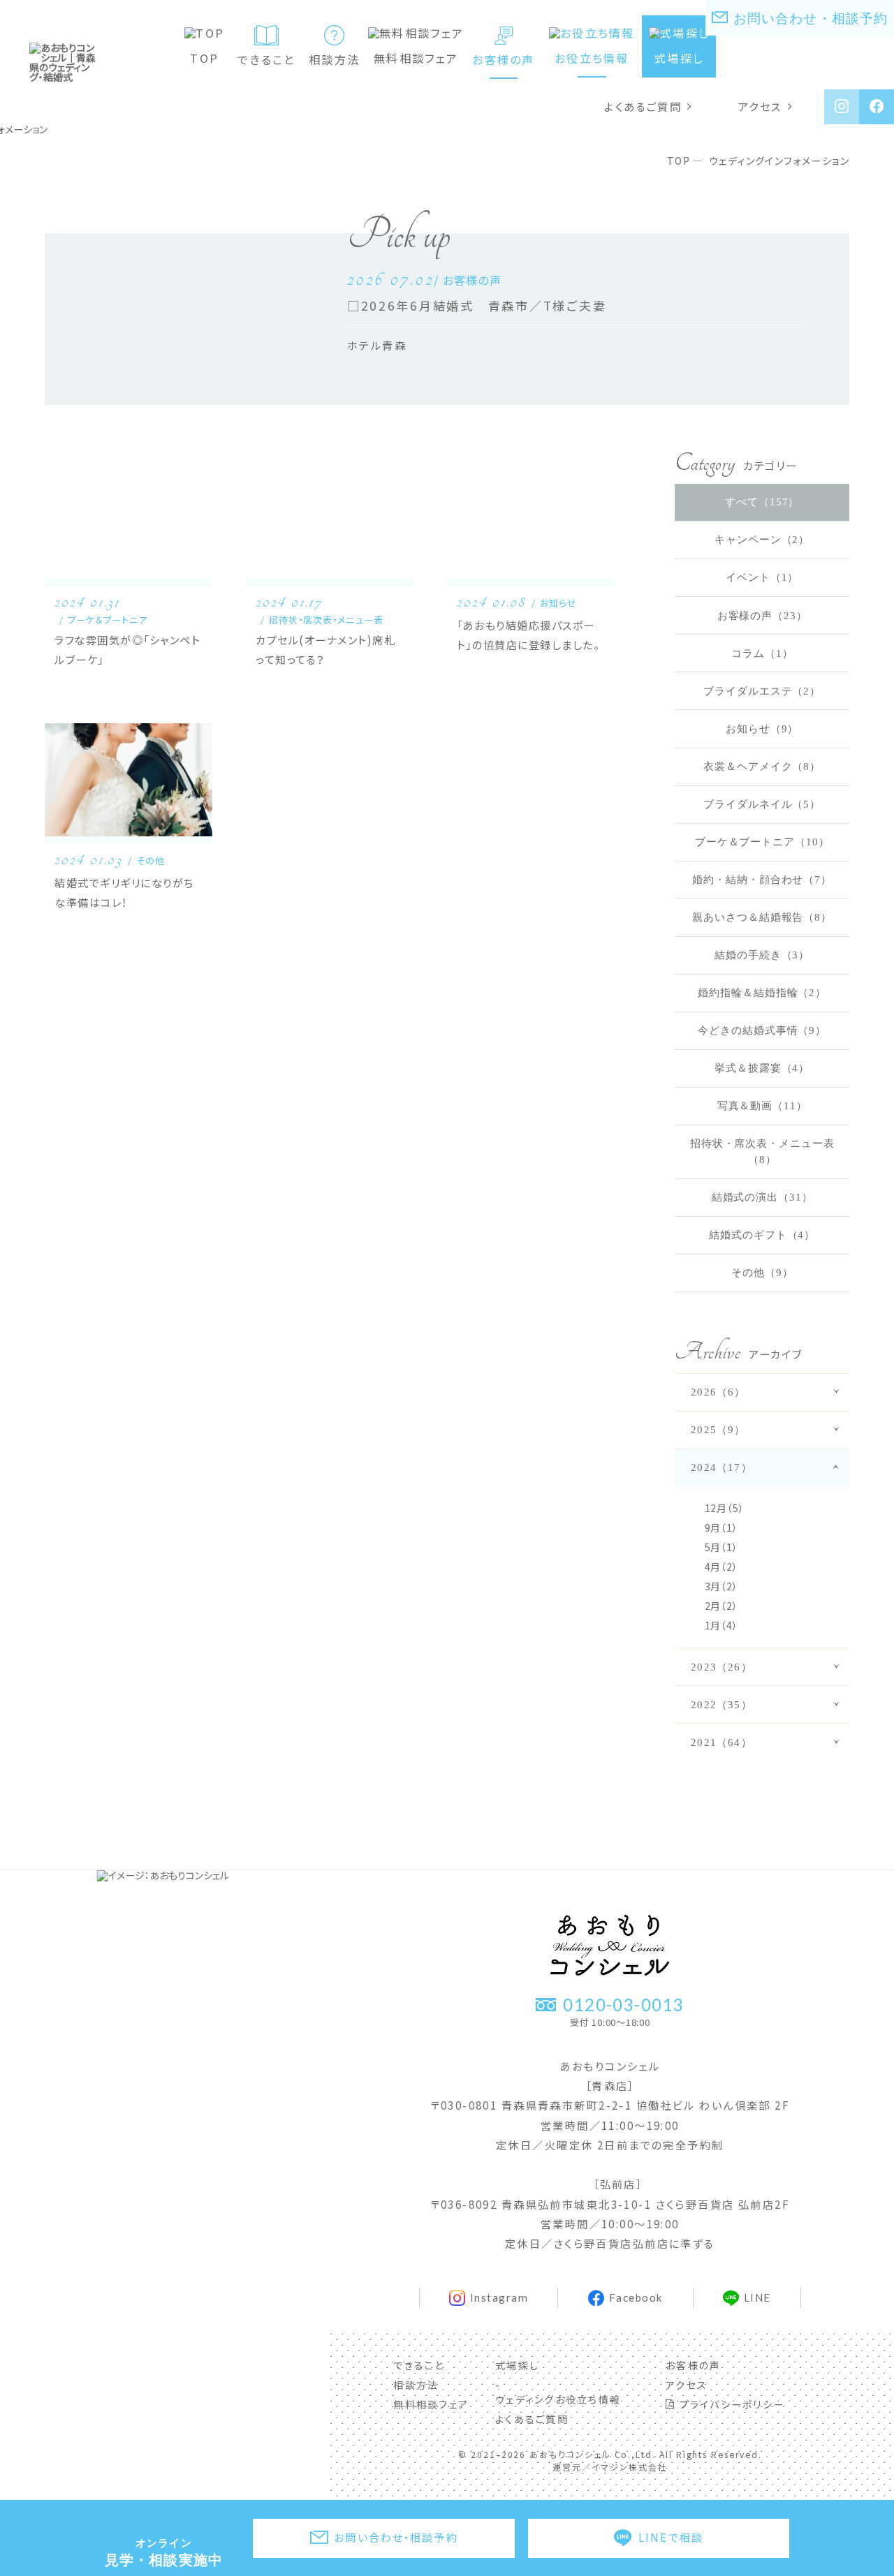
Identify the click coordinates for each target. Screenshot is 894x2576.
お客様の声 (503, 59)
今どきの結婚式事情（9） (762, 1030)
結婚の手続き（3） (762, 955)
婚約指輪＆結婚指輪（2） (762, 992)
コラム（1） (762, 653)
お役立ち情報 (592, 58)
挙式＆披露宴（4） (762, 1068)
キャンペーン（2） (762, 539)
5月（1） (721, 1547)
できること (266, 59)
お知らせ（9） (762, 728)
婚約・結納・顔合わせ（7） (762, 879)
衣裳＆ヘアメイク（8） (762, 766)
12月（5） (725, 1508)
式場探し (679, 58)
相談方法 (334, 59)
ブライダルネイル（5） (762, 804)
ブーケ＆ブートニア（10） (762, 842)
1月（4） (721, 1625)
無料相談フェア (416, 58)
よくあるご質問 (643, 106)
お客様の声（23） (762, 615)
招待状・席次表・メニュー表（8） (762, 1151)
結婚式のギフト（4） (762, 1235)
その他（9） (762, 1272)
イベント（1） (762, 577)
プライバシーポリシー (730, 2404)
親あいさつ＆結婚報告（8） (762, 917)
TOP (204, 58)
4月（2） (721, 1567)
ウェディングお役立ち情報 (558, 2399)
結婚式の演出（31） (762, 1197)
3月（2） (721, 1586)
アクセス (760, 106)
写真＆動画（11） (762, 1105)
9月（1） (721, 1527)
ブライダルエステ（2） (762, 691)
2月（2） (721, 1606)
